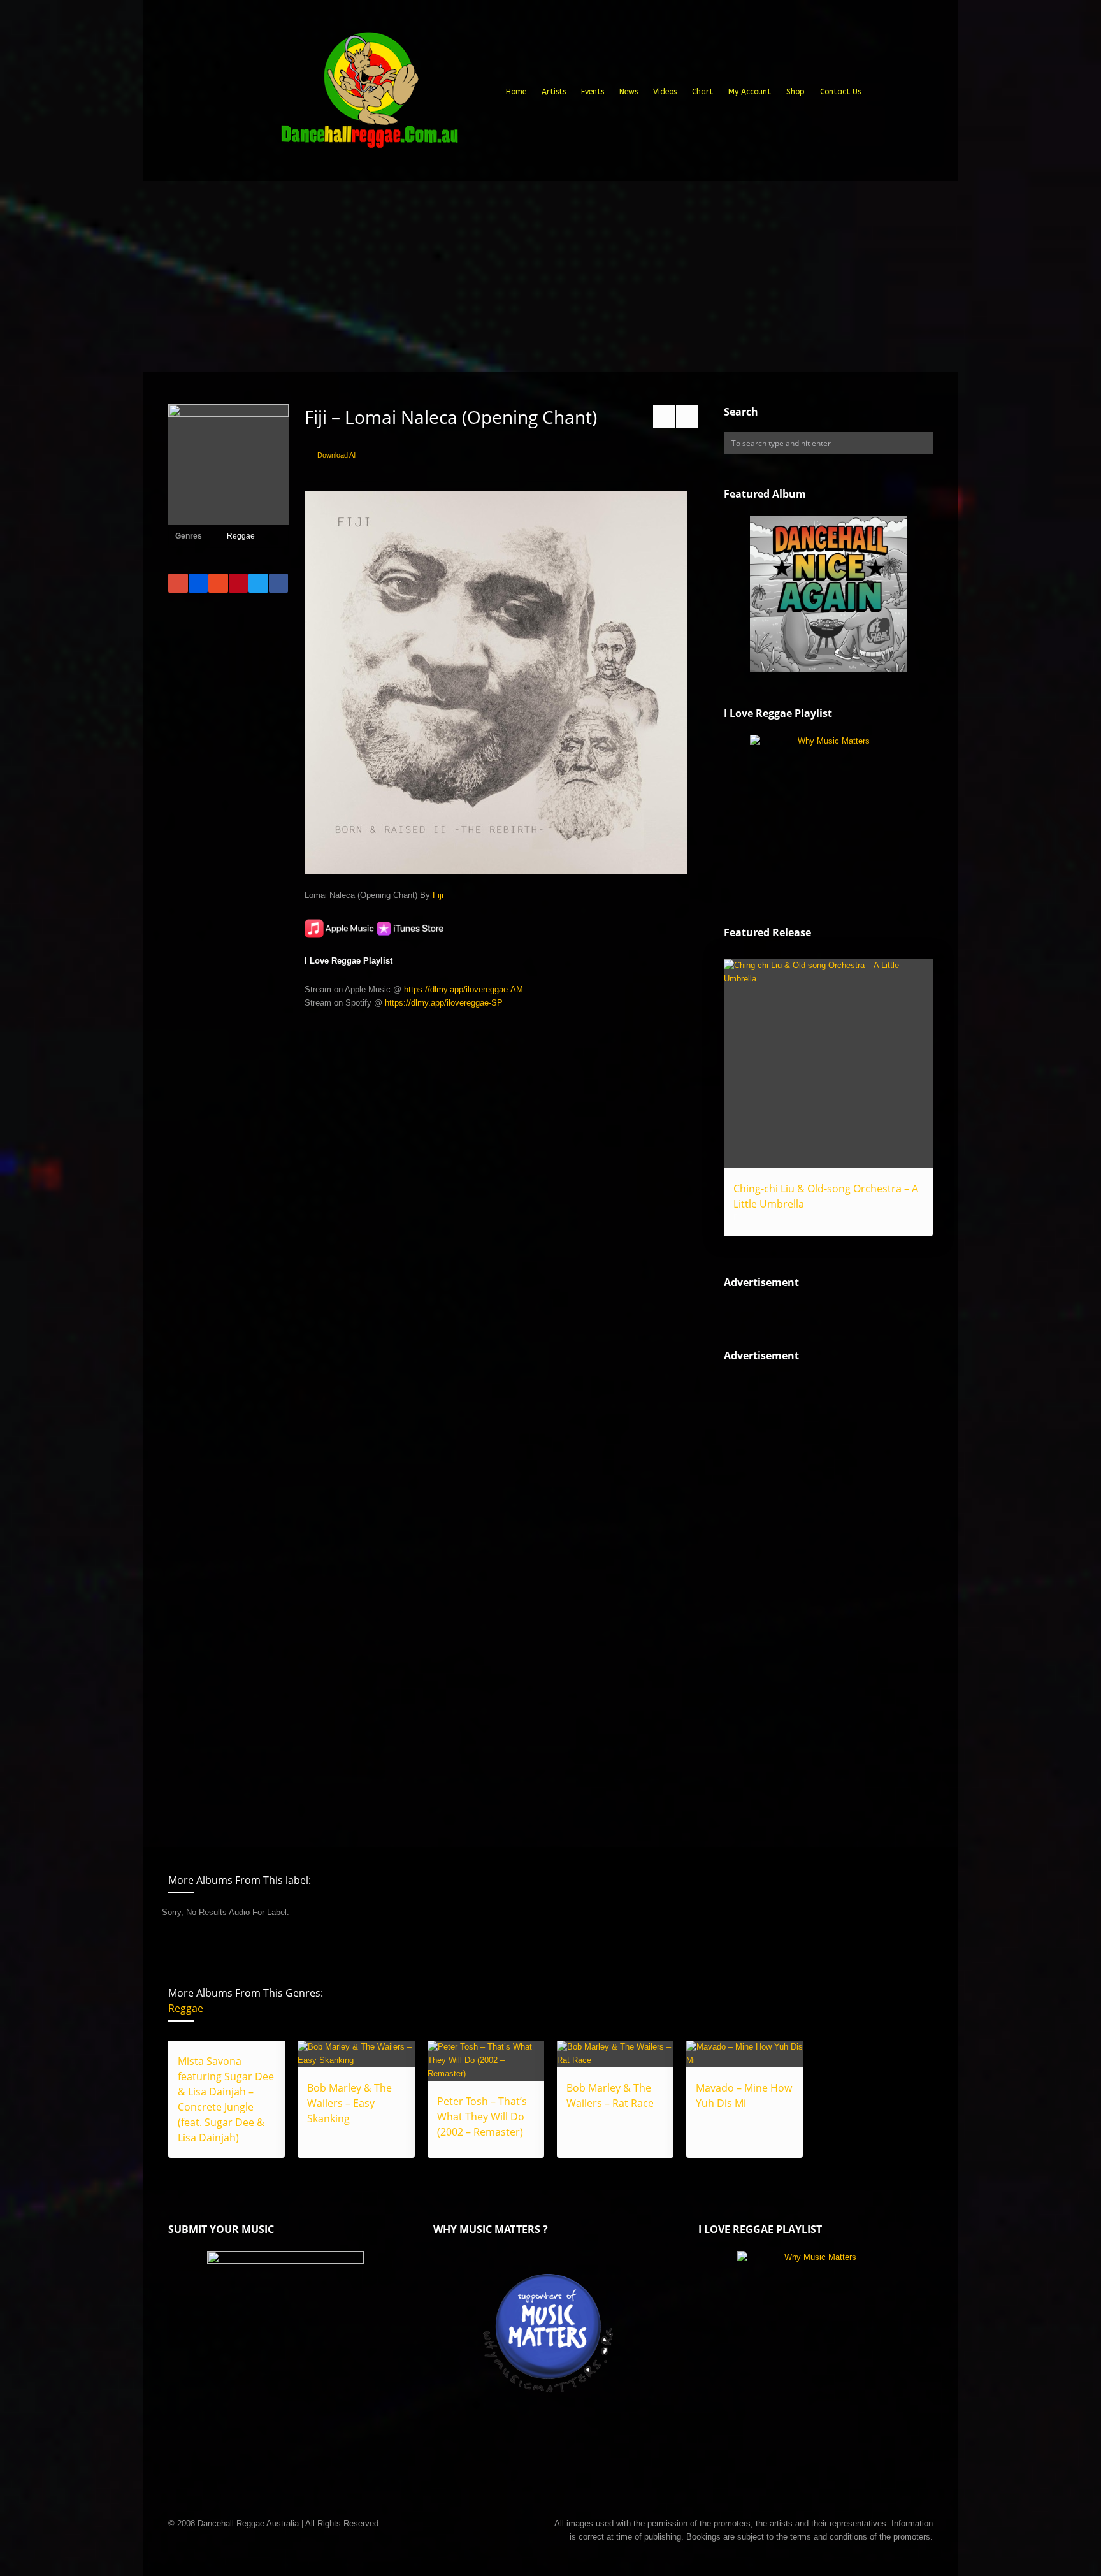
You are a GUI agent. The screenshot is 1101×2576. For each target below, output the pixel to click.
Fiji (438, 895)
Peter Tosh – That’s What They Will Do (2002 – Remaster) (482, 2117)
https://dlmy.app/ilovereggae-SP (444, 1003)
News (629, 92)
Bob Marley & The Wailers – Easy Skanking (349, 2103)
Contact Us (840, 92)
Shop (795, 92)
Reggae (241, 536)
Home (516, 92)
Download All (337, 455)
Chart (702, 92)
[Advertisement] (550, 277)
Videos (665, 92)
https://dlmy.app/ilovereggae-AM (464, 989)
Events (593, 92)
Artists (554, 92)
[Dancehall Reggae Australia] (369, 95)
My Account (750, 92)
